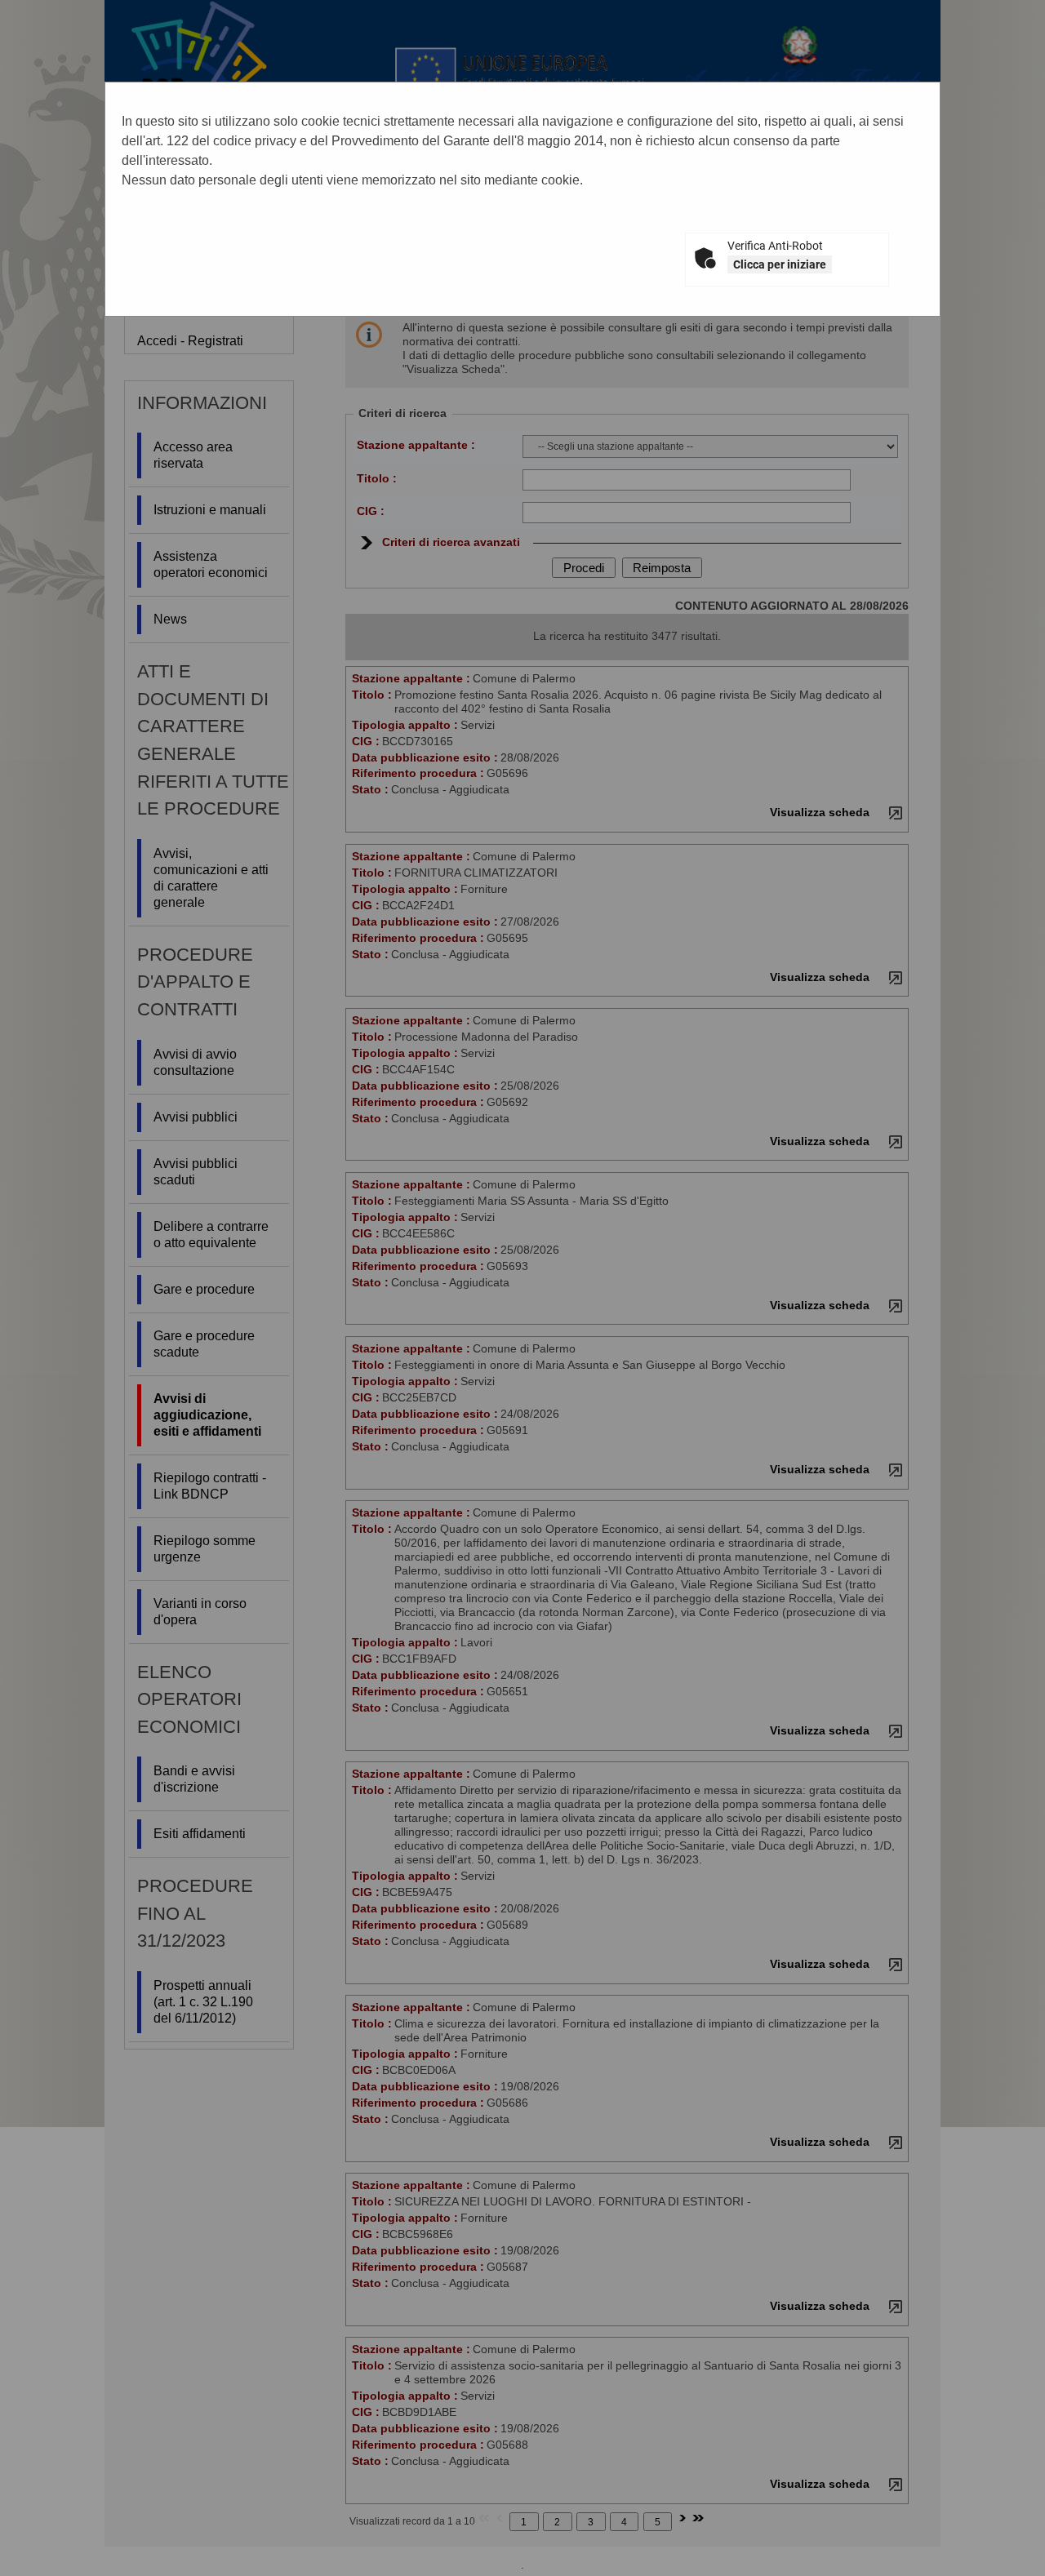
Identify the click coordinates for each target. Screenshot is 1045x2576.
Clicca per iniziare (780, 264)
